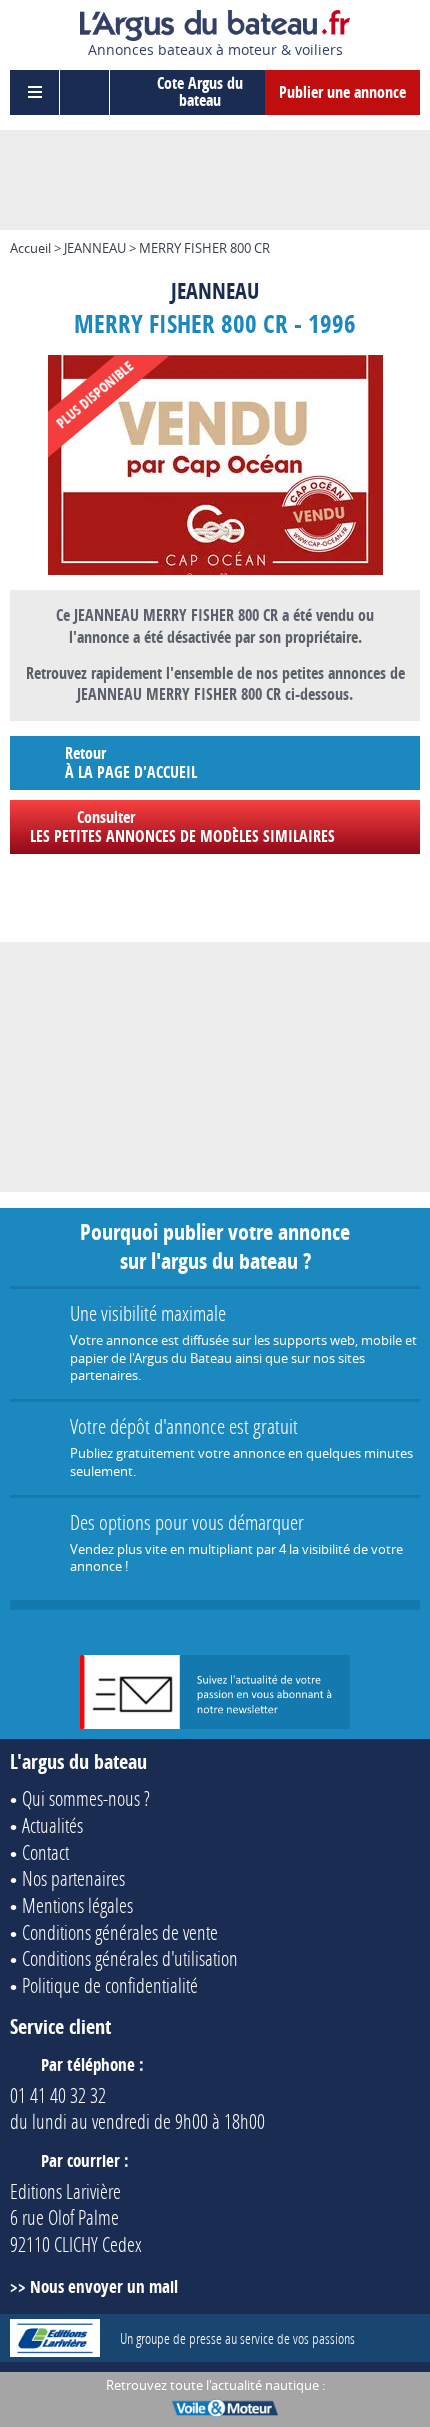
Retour (131, 762)
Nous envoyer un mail (104, 2286)
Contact (45, 1852)
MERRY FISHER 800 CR (204, 248)
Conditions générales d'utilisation (130, 1958)
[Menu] (35, 92)
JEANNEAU (95, 248)
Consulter (182, 826)
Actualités (52, 1825)
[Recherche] (85, 92)
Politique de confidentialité (110, 1985)
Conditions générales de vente (120, 1932)
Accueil (30, 248)
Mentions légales (77, 1905)
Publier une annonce (342, 92)
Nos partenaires (73, 1878)
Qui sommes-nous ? (86, 1798)
